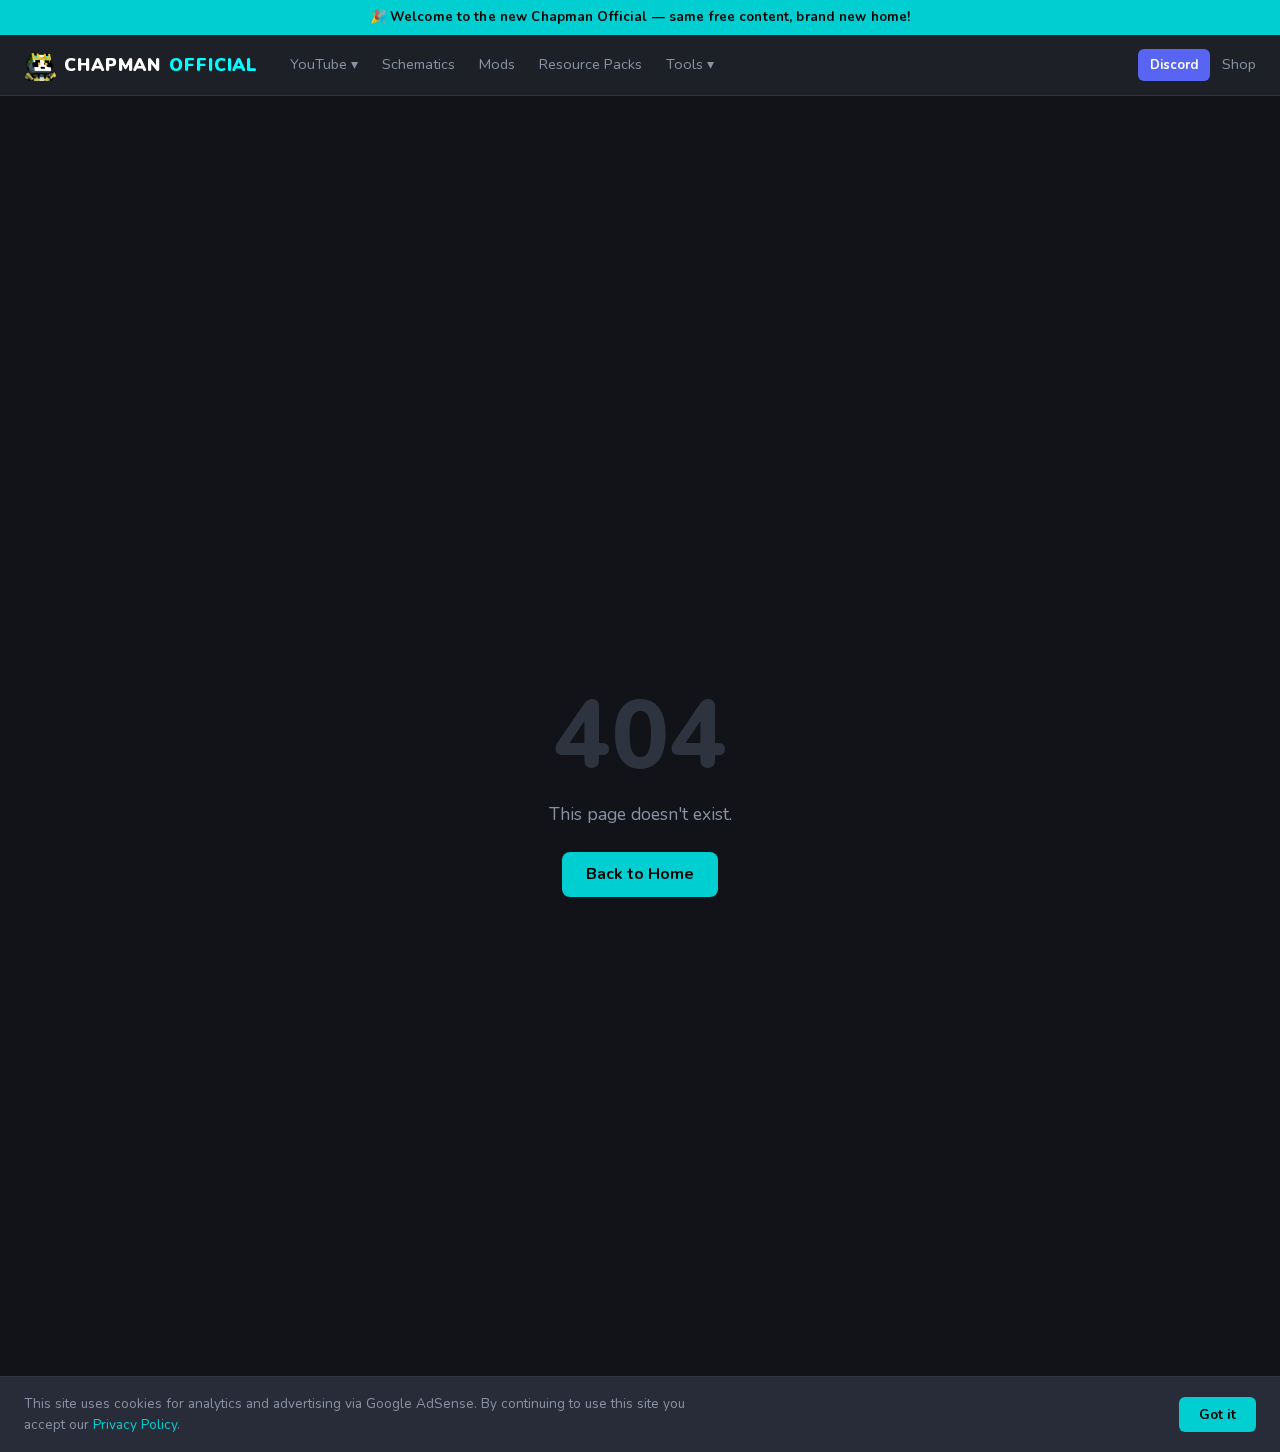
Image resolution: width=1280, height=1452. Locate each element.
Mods (497, 65)
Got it (1217, 1414)
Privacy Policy (135, 1424)
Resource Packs (590, 65)
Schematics (418, 65)
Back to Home (640, 874)
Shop (1239, 65)
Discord (1174, 65)
